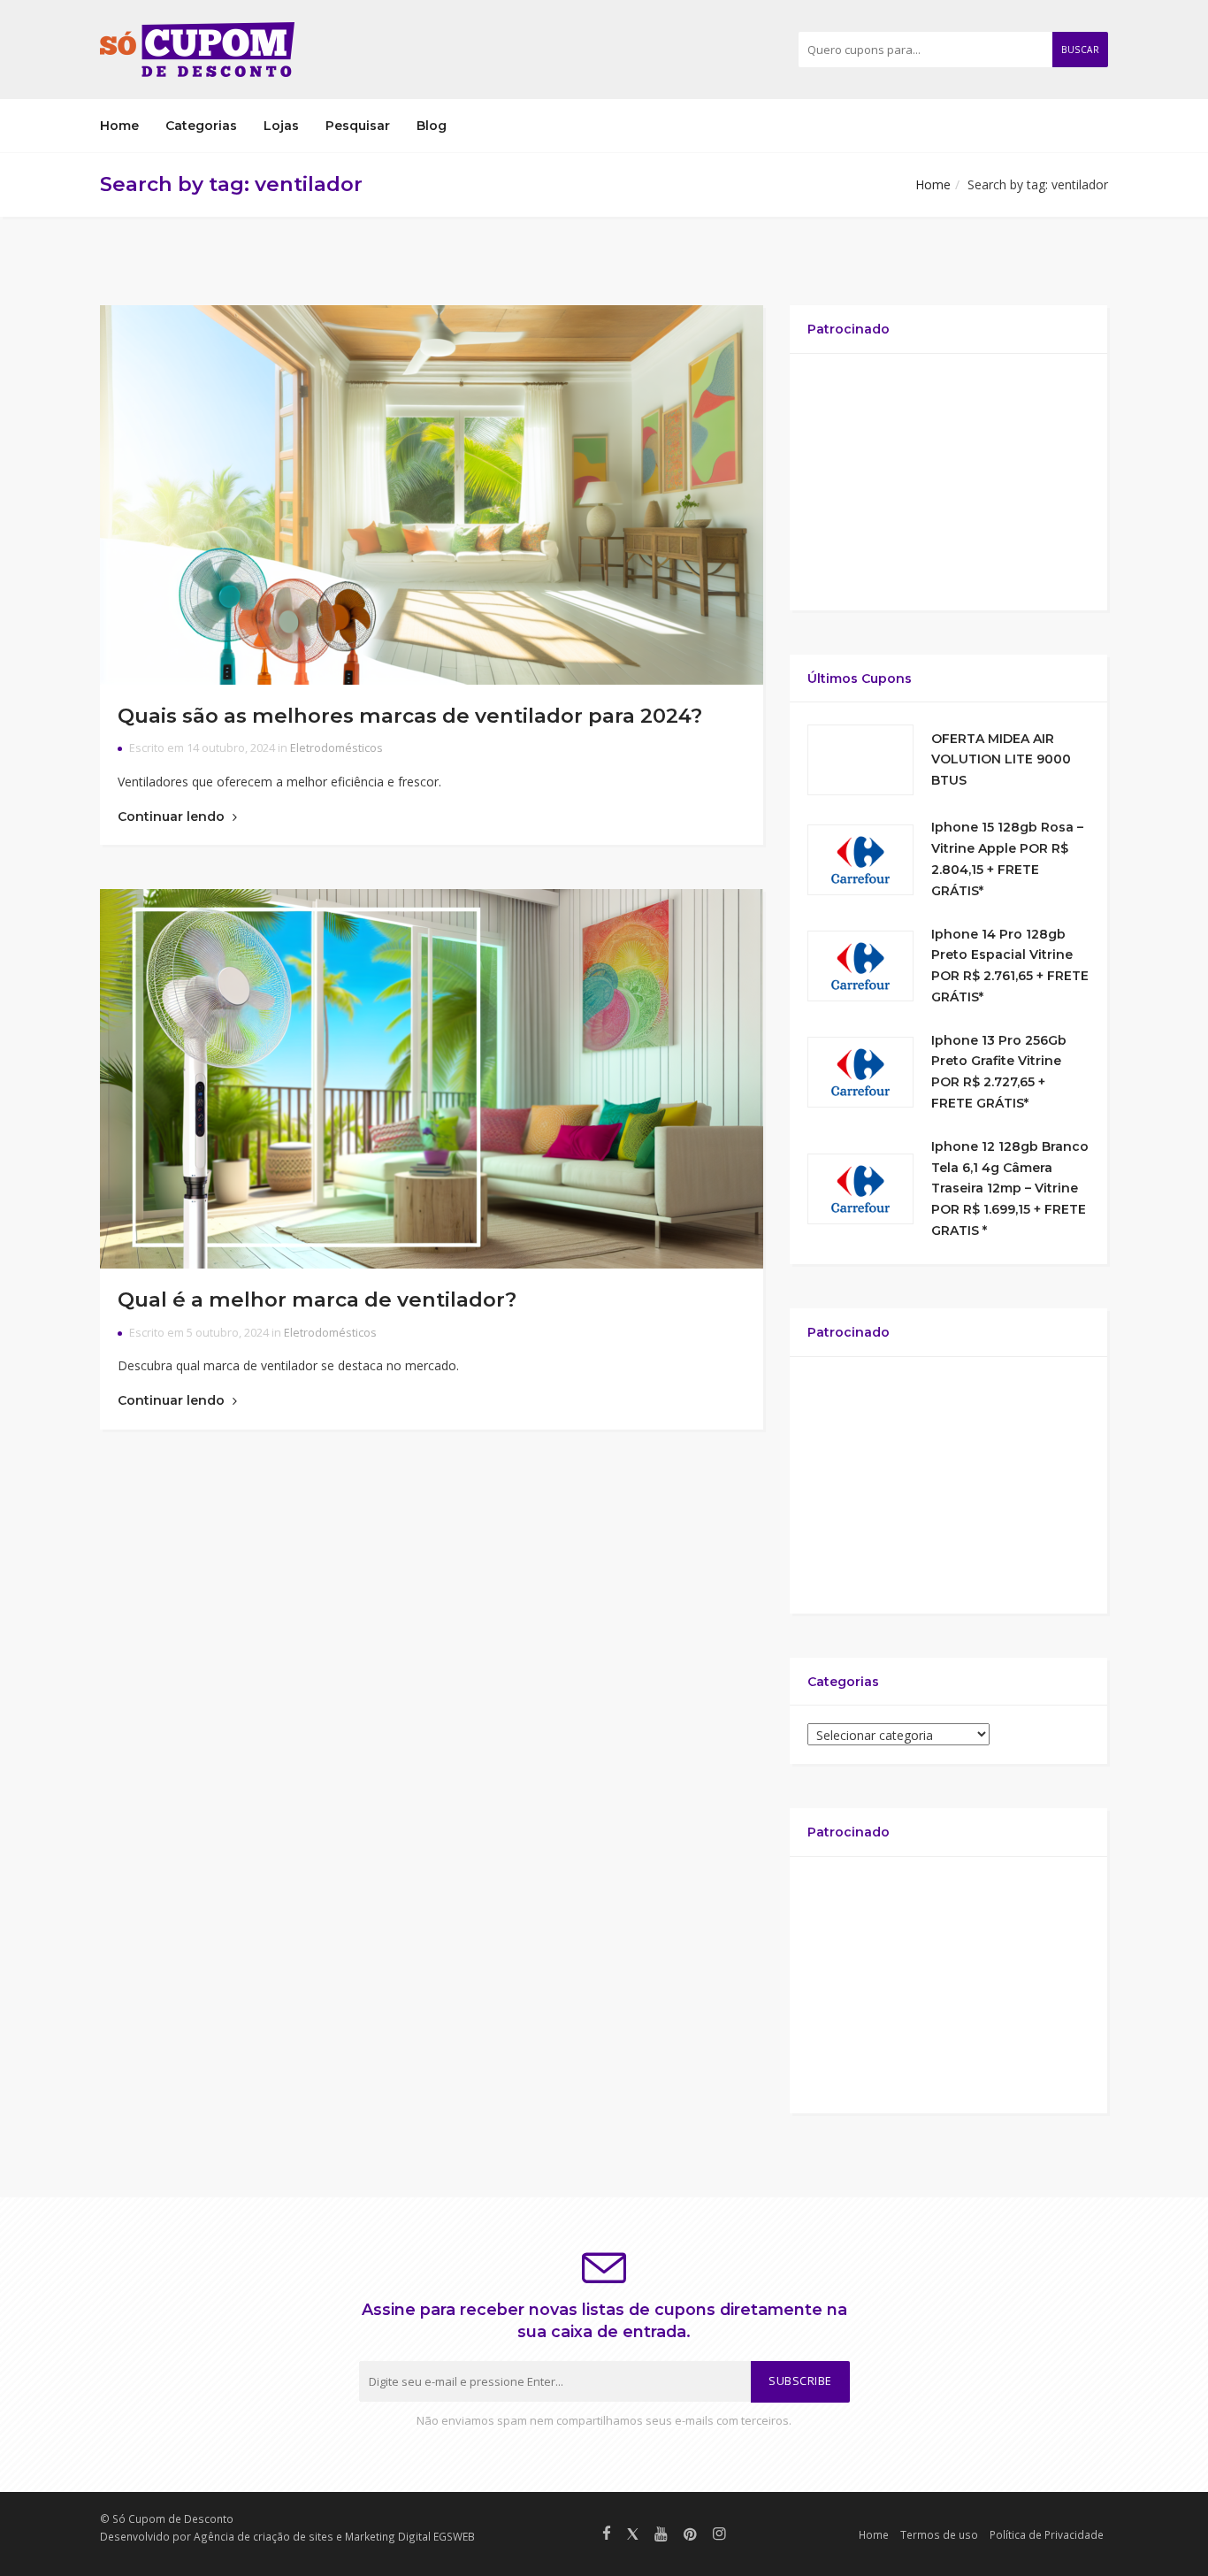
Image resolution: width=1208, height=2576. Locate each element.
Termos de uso (939, 2534)
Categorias (201, 126)
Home (119, 126)
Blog (432, 126)
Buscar (1080, 50)
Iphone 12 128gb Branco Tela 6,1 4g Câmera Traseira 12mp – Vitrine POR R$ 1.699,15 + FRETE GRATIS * (1010, 1188)
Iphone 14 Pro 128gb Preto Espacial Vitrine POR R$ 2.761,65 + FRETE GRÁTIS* (1010, 966)
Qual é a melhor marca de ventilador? (317, 1299)
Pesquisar (358, 126)
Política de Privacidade (1047, 2534)
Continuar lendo (173, 816)
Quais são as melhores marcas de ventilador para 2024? (410, 716)
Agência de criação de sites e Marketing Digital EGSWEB (334, 2536)
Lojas (281, 126)
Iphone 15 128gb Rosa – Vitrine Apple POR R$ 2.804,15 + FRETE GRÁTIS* (1007, 859)
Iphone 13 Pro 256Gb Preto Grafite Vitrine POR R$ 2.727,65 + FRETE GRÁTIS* (999, 1072)
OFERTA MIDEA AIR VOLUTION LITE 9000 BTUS (1001, 760)
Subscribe (800, 2381)
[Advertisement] (948, 482)
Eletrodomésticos (336, 748)
